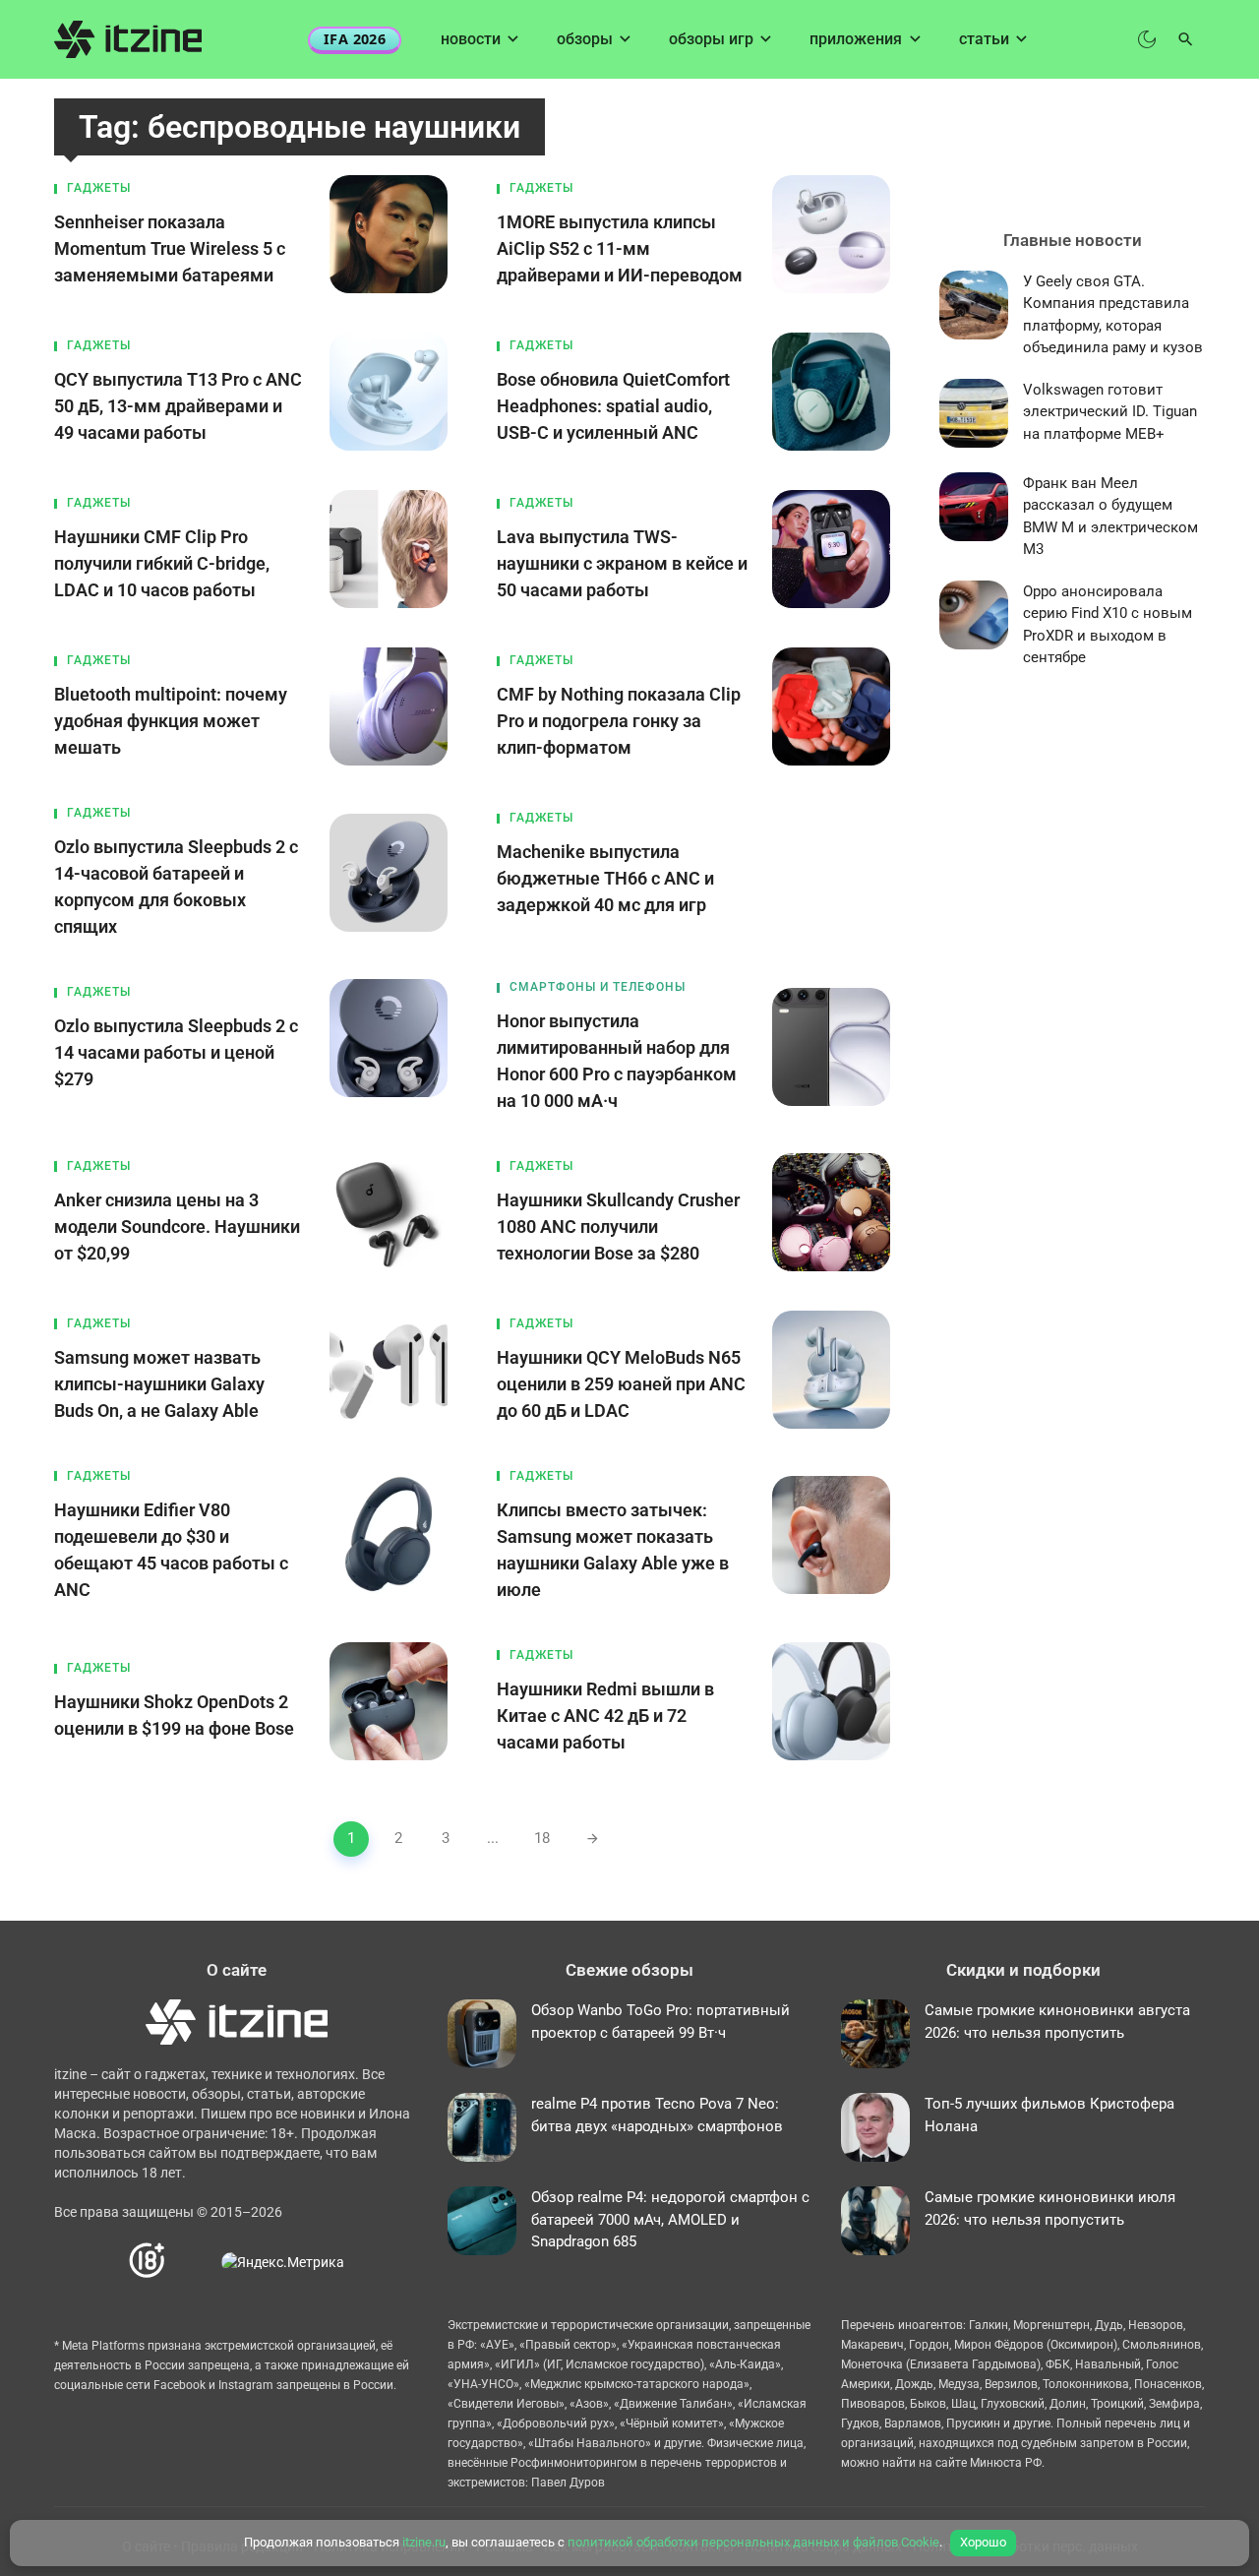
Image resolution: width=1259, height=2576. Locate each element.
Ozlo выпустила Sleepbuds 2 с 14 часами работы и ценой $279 (176, 1052)
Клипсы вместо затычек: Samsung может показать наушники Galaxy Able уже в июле (613, 1550)
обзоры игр (711, 39)
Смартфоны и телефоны (598, 987)
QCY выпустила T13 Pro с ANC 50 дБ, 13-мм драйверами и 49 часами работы (178, 406)
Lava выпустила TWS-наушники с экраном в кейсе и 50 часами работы (622, 563)
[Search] (1186, 39)
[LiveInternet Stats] (194, 2262)
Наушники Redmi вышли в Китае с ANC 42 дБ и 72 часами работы (605, 1716)
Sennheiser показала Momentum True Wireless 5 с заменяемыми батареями (170, 248)
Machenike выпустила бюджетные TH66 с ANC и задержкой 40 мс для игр (605, 878)
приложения (856, 39)
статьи (984, 39)
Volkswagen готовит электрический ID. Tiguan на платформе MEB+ (1110, 412)
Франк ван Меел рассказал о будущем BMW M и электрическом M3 (1110, 517)
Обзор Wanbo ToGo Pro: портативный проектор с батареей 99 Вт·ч (660, 2022)
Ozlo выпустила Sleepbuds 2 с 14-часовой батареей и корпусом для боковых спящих (176, 887)
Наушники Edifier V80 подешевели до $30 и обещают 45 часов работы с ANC (171, 1550)
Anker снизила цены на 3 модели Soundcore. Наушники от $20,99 (177, 1227)
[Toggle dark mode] (1147, 39)
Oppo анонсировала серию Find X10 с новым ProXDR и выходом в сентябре (1108, 625)
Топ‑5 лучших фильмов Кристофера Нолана (1049, 2115)
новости (471, 39)
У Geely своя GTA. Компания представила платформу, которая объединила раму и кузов (1113, 315)
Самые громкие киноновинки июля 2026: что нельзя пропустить (1050, 2208)
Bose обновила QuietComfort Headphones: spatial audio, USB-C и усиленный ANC (613, 406)
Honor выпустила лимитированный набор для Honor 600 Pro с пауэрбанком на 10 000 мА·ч (617, 1061)
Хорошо (983, 2542)
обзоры (585, 39)
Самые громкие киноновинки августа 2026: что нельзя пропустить (1057, 2022)
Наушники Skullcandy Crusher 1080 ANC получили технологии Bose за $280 (618, 1227)
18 (542, 1838)
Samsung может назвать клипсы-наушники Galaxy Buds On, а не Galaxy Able (159, 1384)
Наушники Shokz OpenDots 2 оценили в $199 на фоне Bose (174, 1715)
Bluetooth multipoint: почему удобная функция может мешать (171, 721)
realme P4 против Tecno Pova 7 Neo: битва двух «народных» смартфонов (657, 2115)
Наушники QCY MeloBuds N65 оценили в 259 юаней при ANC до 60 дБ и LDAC (621, 1384)
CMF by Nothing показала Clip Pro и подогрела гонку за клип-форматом (619, 721)
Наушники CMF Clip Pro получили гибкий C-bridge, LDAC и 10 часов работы (162, 563)
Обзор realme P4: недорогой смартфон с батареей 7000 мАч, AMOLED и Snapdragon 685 (670, 2219)
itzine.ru (424, 2542)
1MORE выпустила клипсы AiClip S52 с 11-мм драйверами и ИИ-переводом (620, 248)
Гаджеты (99, 188)
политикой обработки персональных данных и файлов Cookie (753, 2542)
